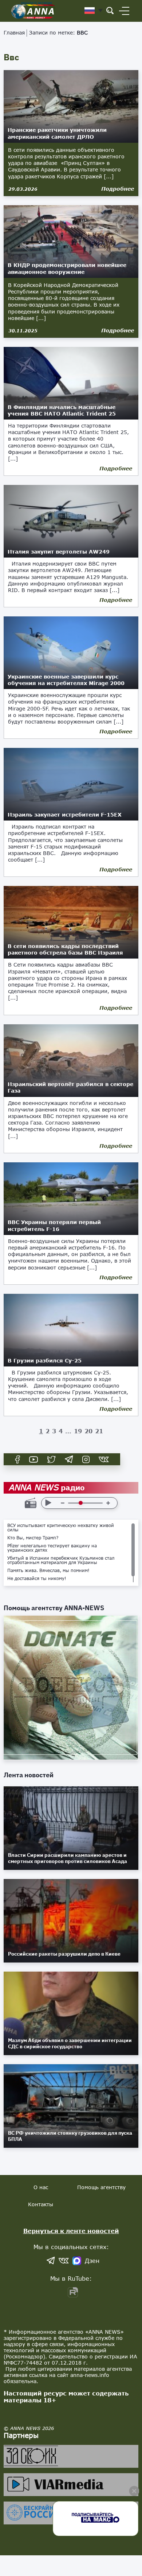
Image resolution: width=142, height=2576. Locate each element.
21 (99, 1431)
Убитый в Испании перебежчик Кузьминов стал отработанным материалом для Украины (61, 1560)
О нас (41, 2187)
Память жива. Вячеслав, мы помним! (48, 1571)
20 (88, 1431)
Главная (14, 33)
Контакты (41, 2204)
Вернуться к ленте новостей (71, 2231)
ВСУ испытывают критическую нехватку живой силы (61, 1528)
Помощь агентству (101, 2187)
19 (78, 1431)
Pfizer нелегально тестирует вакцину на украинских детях (52, 1548)
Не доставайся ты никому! (37, 1579)
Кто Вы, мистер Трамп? (33, 1538)
